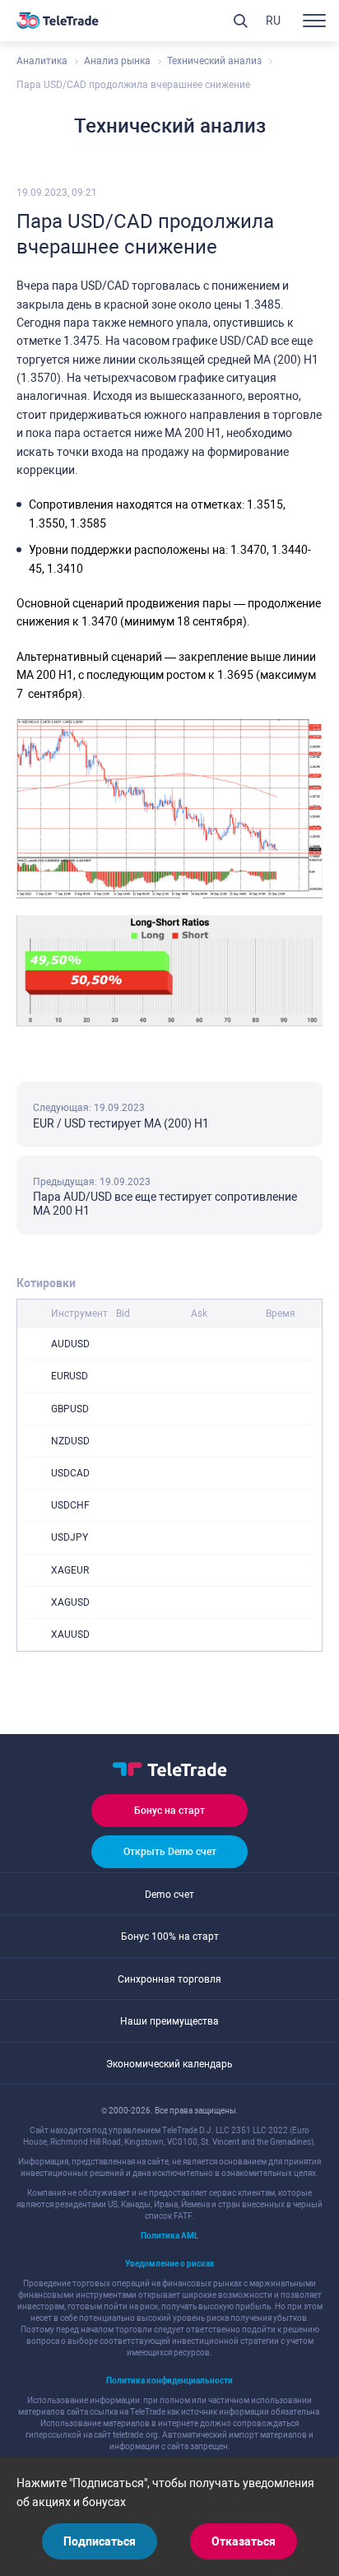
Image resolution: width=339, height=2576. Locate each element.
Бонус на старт (169, 1811)
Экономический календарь (169, 2064)
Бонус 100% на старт (170, 1937)
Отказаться (244, 2541)
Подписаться (100, 2541)
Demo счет (169, 1895)
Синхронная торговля (169, 1979)
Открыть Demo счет (170, 1852)
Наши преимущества (169, 2021)
